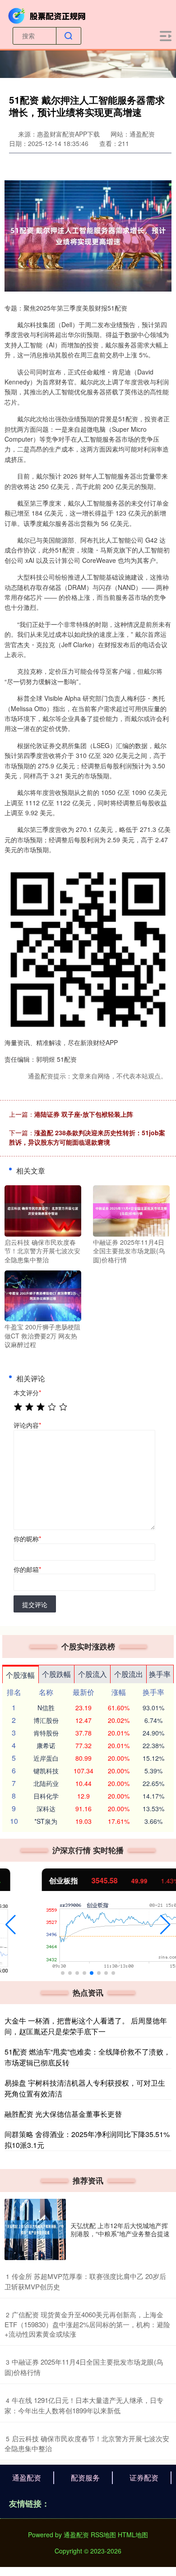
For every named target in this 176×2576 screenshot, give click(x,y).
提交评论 (35, 1604)
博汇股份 (46, 1720)
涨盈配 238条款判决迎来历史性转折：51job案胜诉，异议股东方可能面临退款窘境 (87, 1137)
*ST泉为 (46, 1821)
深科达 (46, 1809)
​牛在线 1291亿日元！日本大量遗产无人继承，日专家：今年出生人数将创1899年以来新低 (84, 2405)
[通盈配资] (48, 15)
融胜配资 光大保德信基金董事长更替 (63, 2114)
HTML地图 (133, 2535)
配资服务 (85, 2478)
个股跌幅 (56, 1674)
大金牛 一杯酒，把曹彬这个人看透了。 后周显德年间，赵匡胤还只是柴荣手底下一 (86, 2026)
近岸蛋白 (46, 1758)
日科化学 (46, 1796)
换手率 (160, 1674)
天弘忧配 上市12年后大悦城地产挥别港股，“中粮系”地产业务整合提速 (120, 2229)
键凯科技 (46, 1771)
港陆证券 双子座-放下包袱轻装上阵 (84, 1114)
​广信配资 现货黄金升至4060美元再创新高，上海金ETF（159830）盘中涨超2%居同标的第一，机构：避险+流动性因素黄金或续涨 (87, 2324)
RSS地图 (103, 2535)
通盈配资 (27, 2478)
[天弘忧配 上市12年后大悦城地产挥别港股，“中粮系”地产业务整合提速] (35, 2229)
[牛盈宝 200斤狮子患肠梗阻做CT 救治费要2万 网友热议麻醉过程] (43, 1295)
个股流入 (93, 1674)
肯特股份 (46, 1733)
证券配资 (144, 2478)
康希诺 (46, 1745)
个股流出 (129, 1674)
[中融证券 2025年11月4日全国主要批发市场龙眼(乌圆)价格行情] (131, 1210)
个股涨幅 (20, 1675)
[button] (11, 1925)
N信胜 (46, 1708)
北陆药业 (46, 1783)
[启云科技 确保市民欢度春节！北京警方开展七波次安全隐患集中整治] (43, 1210)
